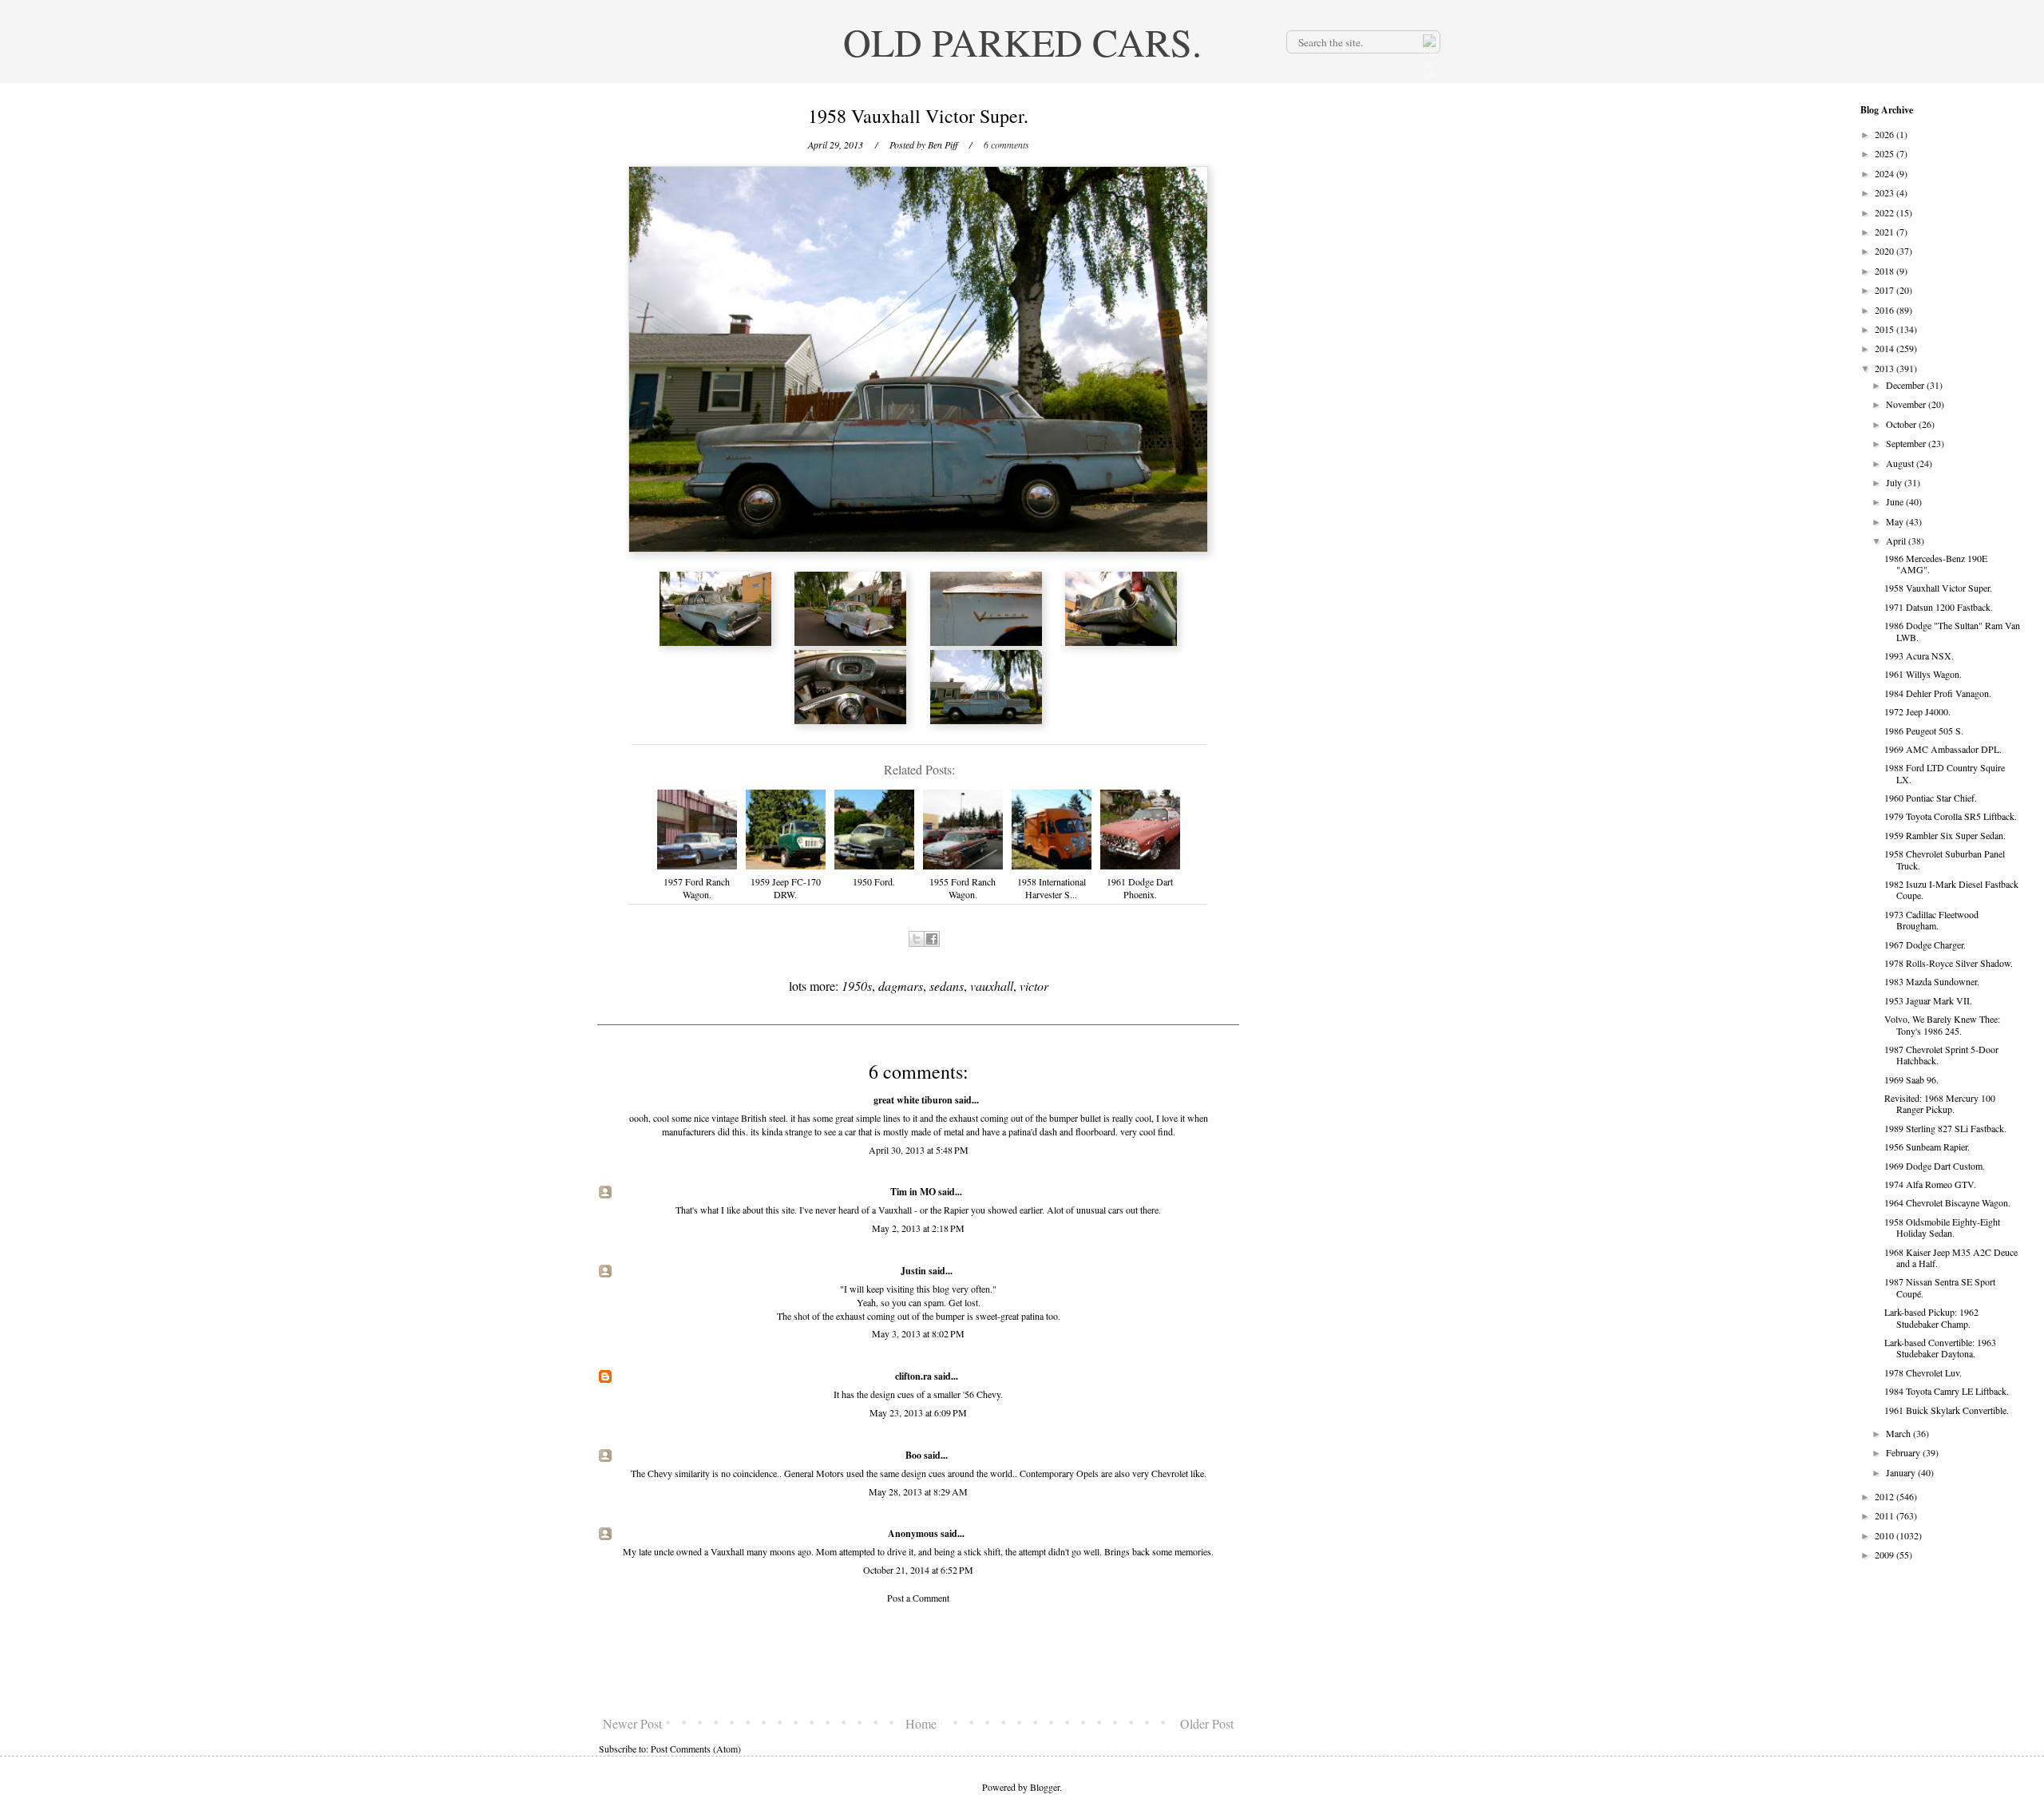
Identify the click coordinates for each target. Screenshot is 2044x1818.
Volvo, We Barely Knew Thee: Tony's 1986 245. (1942, 1024)
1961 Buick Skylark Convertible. (1947, 1410)
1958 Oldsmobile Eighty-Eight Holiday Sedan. (1942, 1227)
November (1907, 404)
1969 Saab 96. (1911, 1079)
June (1896, 501)
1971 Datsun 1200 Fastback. (1939, 607)
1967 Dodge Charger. (1925, 945)
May (1896, 521)
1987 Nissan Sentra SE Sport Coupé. (1940, 1287)
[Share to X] (917, 939)
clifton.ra (913, 1376)
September (1907, 443)
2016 (1886, 310)
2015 (1886, 329)
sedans (947, 986)
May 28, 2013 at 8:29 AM (918, 1491)
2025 (1886, 153)
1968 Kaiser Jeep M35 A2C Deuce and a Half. (1951, 1258)
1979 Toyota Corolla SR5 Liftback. (1951, 816)
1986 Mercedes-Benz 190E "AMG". (1936, 564)
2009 (1886, 1555)
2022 (1886, 212)
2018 (1886, 271)
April (1897, 541)
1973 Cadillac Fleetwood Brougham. (1931, 920)
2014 (1886, 348)
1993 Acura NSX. (1919, 656)
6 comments (1006, 145)
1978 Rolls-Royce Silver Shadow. (1949, 963)
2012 (1886, 1496)
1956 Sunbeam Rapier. (1927, 1147)
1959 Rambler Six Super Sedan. (1945, 835)
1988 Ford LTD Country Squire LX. (1945, 773)
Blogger (1045, 1787)
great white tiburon (913, 1100)
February (1904, 1452)
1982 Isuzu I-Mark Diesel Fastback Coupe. (1951, 889)
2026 (1886, 134)
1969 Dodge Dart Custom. (1935, 1166)
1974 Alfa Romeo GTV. (1930, 1184)
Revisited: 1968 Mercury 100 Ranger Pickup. (1940, 1103)
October (1902, 424)
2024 (1886, 173)
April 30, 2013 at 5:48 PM (919, 1150)
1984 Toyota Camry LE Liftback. (1947, 1391)
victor (1034, 986)
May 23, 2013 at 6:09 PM (918, 1412)
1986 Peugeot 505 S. (1924, 731)
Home (921, 1723)
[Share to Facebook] (932, 939)
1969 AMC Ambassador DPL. (1943, 749)
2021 (1886, 232)
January (1902, 1472)
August (1901, 463)
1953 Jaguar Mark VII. (1928, 1000)
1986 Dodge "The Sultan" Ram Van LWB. (1952, 631)
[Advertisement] (918, 1660)
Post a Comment (918, 1598)
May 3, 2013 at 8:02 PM (918, 1333)
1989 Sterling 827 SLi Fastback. (1945, 1128)
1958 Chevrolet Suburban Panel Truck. (1945, 859)
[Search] (1428, 42)
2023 (1886, 192)
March (1899, 1433)
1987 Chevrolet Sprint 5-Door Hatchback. (1941, 1055)
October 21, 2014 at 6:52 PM (918, 1570)
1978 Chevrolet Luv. (1923, 1372)
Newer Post (632, 1723)
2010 (1886, 1535)
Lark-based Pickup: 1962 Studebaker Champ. (1931, 1317)
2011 (1886, 1515)
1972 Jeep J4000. (1917, 711)
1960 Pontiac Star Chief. (1931, 798)
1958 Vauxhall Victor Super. (1938, 588)
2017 (1886, 290)
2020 (1886, 251)
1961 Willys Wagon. (1923, 674)
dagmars (901, 986)
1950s (857, 986)
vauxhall (992, 986)
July (1895, 482)
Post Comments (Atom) (696, 1749)
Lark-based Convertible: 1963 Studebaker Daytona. (1940, 1348)
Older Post (1207, 1723)
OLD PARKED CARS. (1022, 42)
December (1906, 385)
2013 (1886, 368)
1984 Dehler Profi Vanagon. (1938, 693)
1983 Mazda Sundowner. (1932, 981)
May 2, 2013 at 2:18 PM (918, 1228)
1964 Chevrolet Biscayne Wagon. (1947, 1202)
